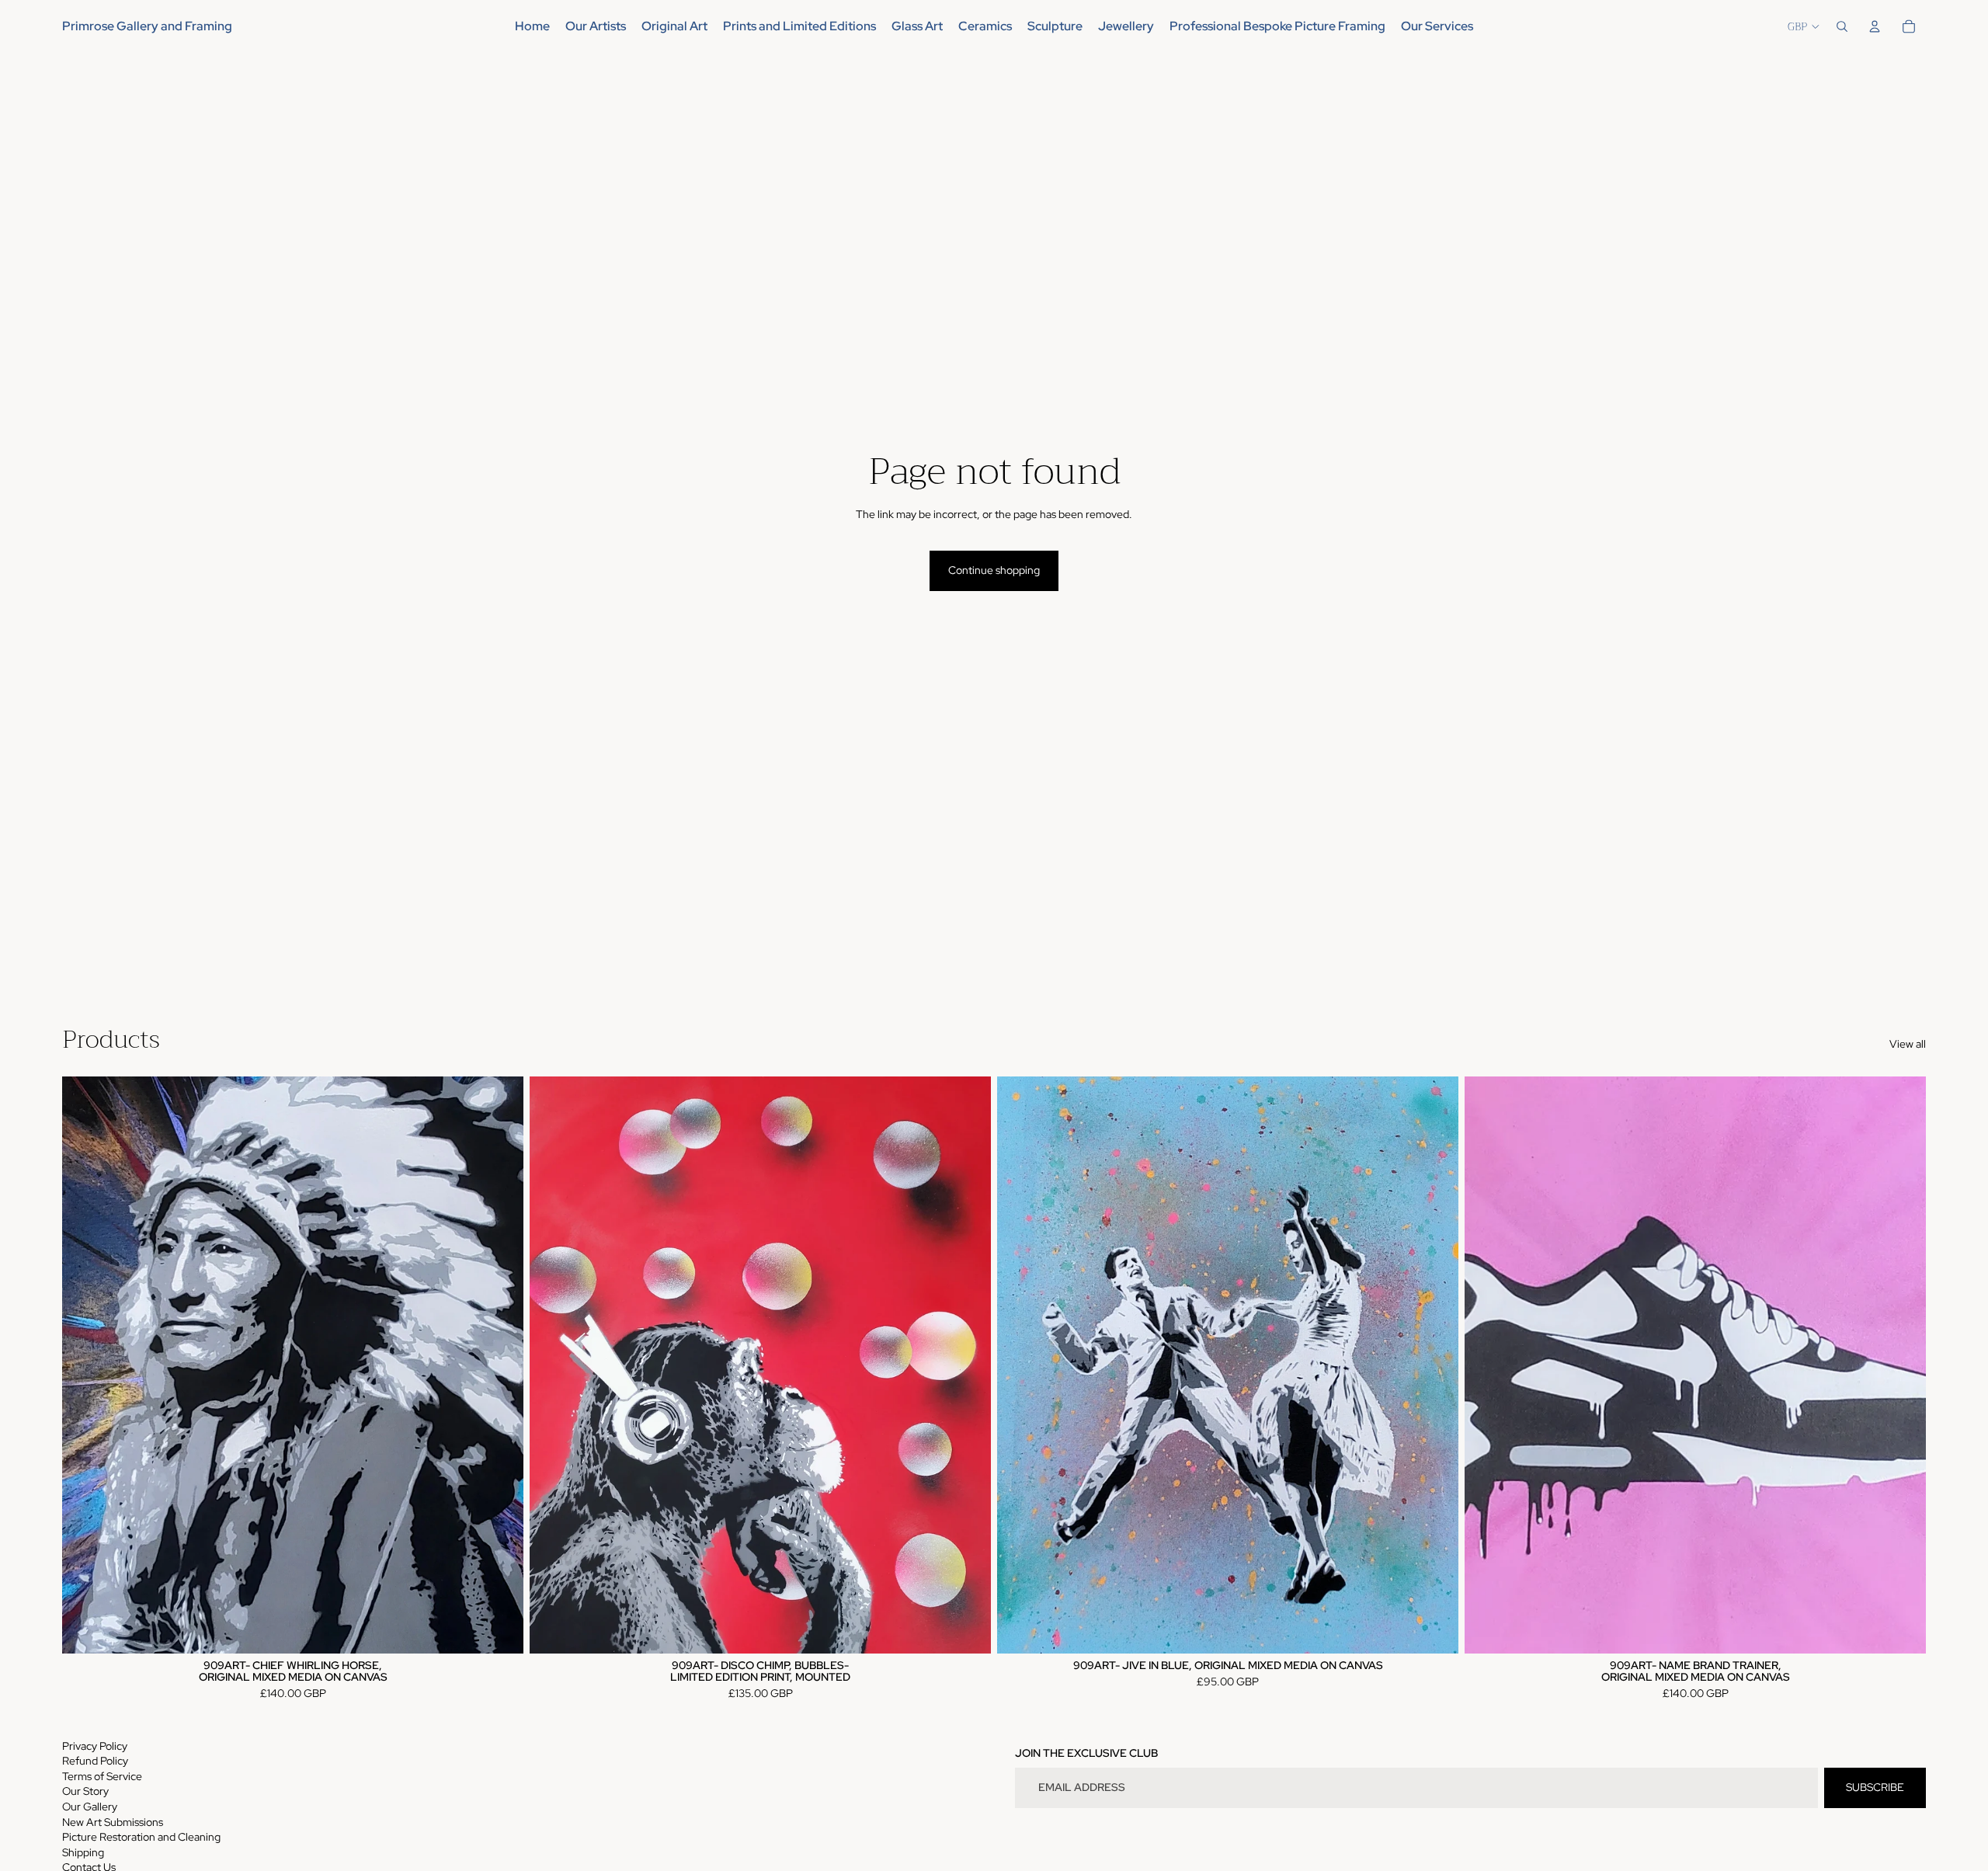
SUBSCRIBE (1875, 1787)
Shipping (83, 1852)
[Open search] (1842, 26)
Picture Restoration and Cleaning (141, 1837)
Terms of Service (102, 1776)
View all (1908, 1044)
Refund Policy (95, 1761)
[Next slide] (968, 1365)
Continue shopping (994, 570)
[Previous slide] (553, 1365)
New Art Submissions (113, 1822)
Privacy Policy (95, 1746)
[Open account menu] (1875, 26)
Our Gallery (90, 1807)
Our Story (85, 1791)
